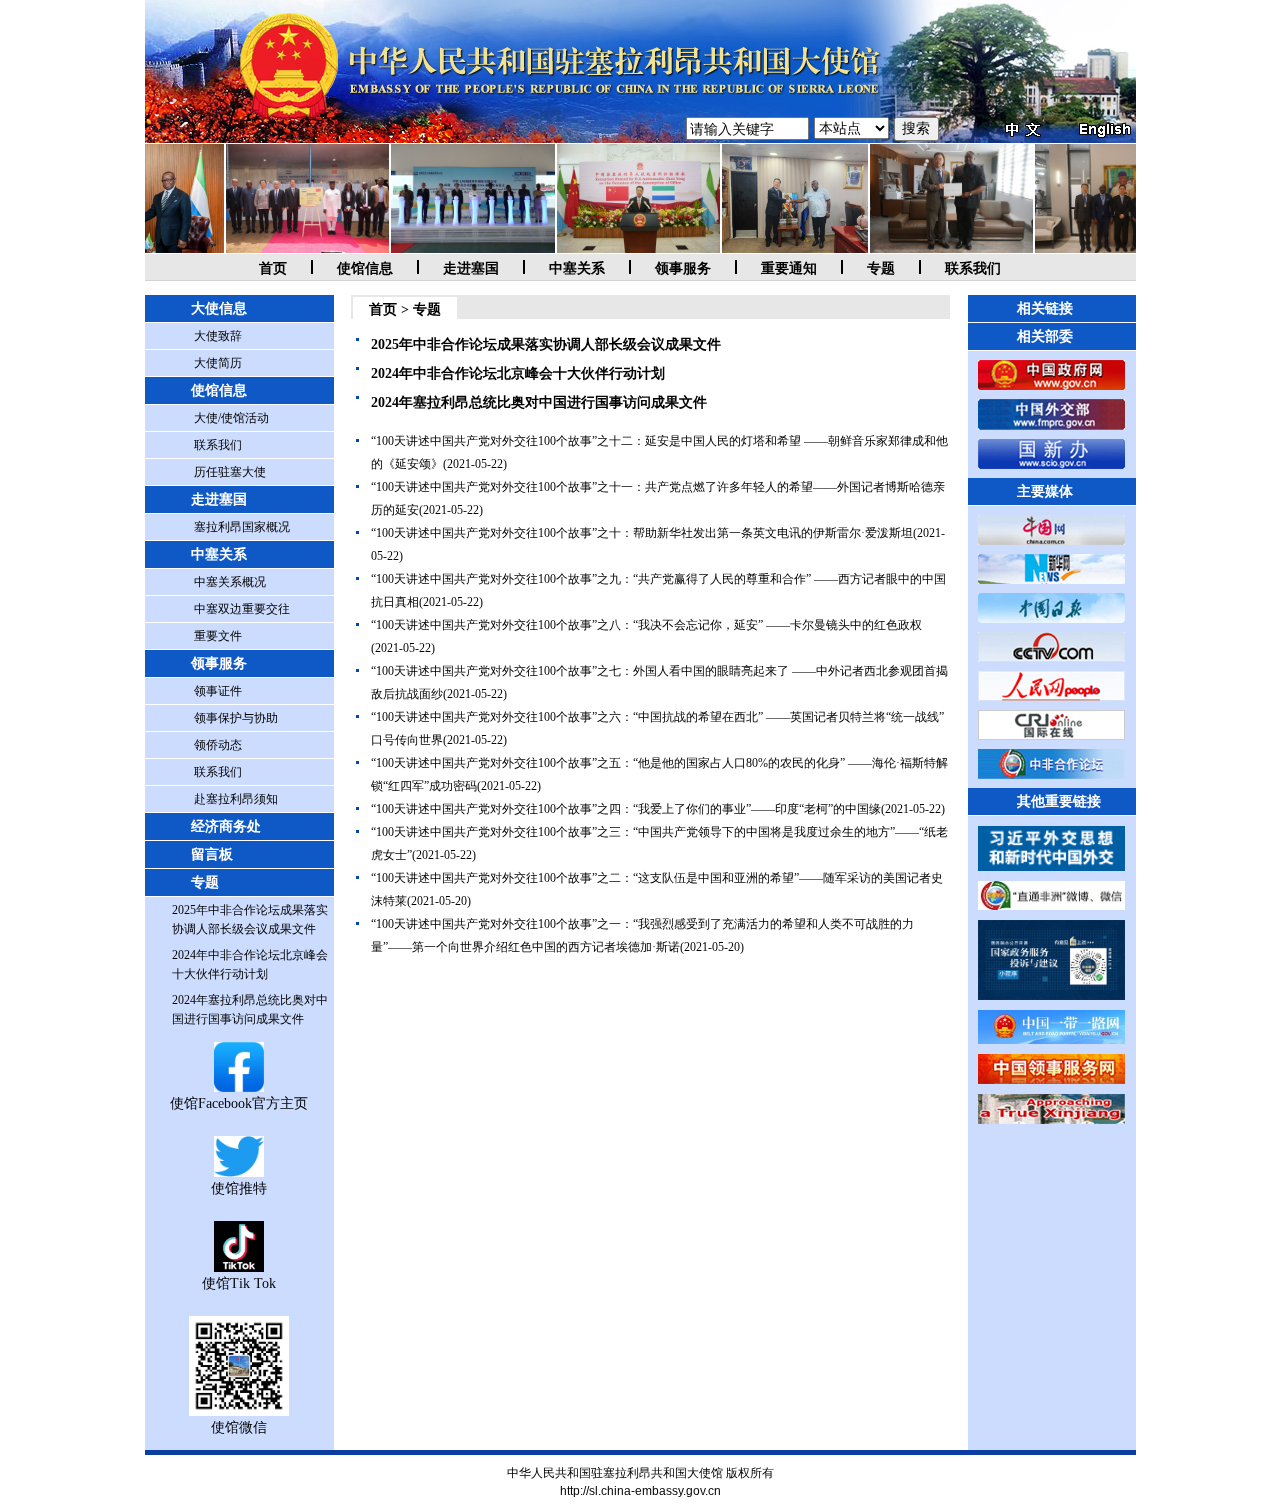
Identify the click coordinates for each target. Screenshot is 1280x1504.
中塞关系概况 (230, 582)
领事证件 (218, 691)
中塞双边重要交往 (242, 609)
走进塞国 (471, 268)
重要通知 (789, 268)
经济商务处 (226, 826)
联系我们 (973, 268)
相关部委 (1045, 336)
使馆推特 (239, 1188)
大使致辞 (218, 336)
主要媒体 (1045, 491)
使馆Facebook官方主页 (239, 1103)
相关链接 (1045, 308)
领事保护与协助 (236, 718)
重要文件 (218, 636)
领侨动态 (218, 745)
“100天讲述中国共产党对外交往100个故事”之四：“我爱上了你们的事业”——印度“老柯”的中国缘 (626, 809)
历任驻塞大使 (230, 472)
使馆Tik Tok (239, 1283)
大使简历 (218, 363)
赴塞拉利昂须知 (236, 799)
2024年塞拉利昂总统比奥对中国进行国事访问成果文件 (539, 402)
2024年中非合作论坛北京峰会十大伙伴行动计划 (518, 373)
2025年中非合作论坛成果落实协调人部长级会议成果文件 (546, 344)
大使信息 (219, 308)
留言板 (212, 854)
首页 (273, 268)
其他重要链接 (1059, 801)
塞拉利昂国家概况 (242, 527)
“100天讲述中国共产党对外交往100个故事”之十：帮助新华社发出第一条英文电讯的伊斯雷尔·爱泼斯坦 (642, 533)
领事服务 (683, 268)
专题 (881, 268)
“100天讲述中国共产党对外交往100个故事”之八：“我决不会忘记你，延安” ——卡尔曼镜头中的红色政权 (646, 625)
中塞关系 (577, 268)
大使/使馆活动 (231, 418)
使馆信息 (365, 268)
